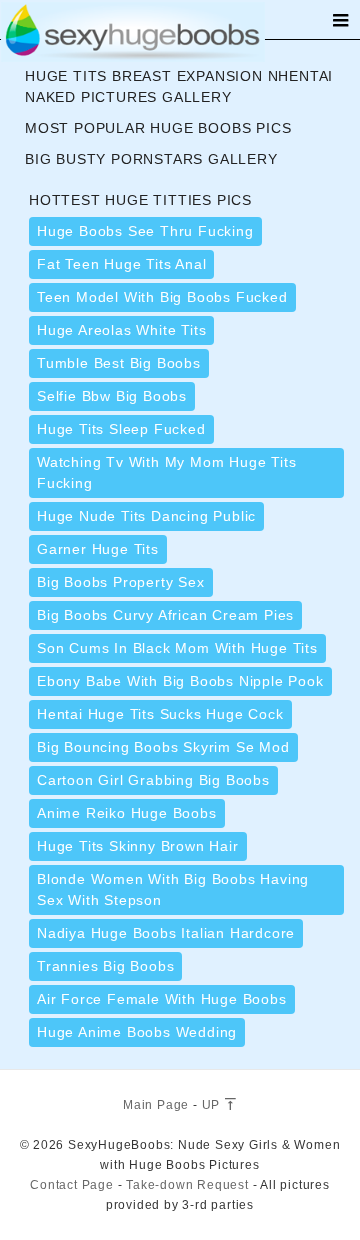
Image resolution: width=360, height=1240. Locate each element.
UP (213, 1105)
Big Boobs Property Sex (121, 582)
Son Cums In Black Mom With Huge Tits (177, 648)
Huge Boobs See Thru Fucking (145, 231)
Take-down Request (187, 1185)
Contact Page (72, 1185)
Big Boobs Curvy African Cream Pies (165, 615)
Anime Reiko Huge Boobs (127, 813)
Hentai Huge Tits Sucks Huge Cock (160, 714)
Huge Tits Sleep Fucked (121, 429)
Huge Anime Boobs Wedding (137, 1032)
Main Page (156, 1105)
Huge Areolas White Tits (121, 330)
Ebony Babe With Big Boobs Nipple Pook (180, 681)
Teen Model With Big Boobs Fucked (162, 297)
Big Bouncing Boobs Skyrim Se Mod (163, 747)
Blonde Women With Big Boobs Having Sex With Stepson (173, 889)
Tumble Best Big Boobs (119, 363)
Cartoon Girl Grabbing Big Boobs (153, 780)
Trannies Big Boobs (105, 966)
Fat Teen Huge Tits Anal (121, 264)
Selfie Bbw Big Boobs (112, 396)
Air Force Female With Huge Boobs (162, 999)
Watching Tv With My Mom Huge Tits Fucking (166, 472)
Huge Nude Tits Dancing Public (146, 516)
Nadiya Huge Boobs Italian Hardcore (166, 933)
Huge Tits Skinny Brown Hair (138, 846)
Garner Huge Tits (98, 549)
